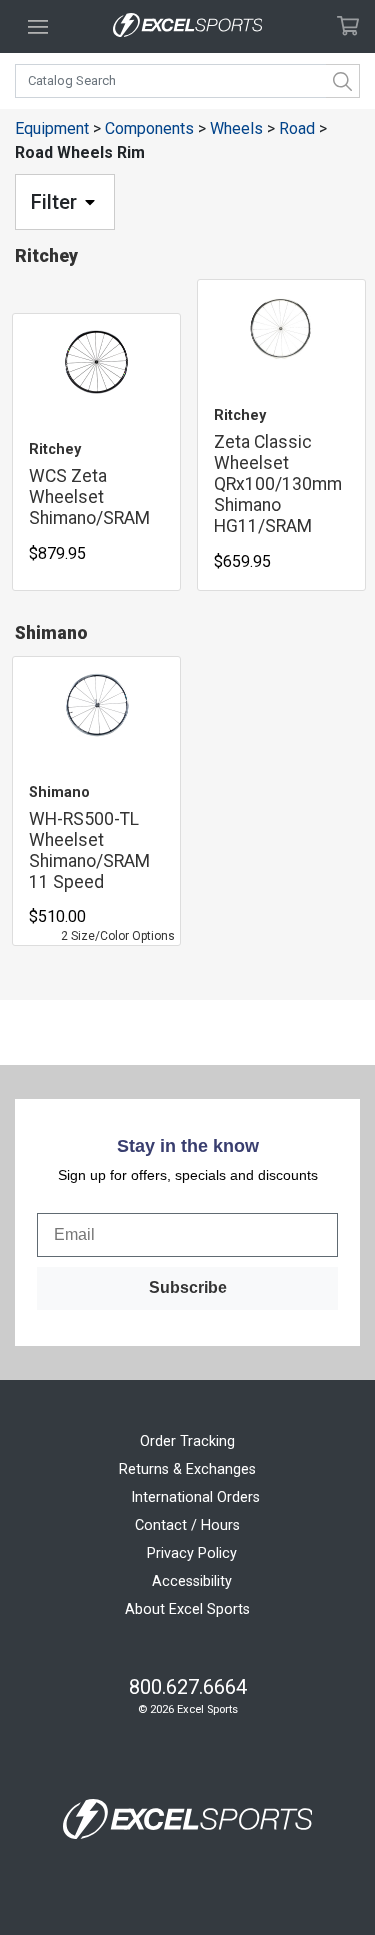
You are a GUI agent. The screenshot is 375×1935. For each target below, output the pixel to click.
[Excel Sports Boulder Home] (188, 26)
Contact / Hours (187, 1525)
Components (149, 128)
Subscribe (188, 1287)
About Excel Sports (187, 1609)
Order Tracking (187, 1441)
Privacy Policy (192, 1553)
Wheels (236, 128)
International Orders (195, 1497)
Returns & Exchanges (187, 1469)
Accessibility (192, 1581)
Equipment (52, 128)
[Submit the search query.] (343, 81)
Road (297, 128)
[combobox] (187, 81)
